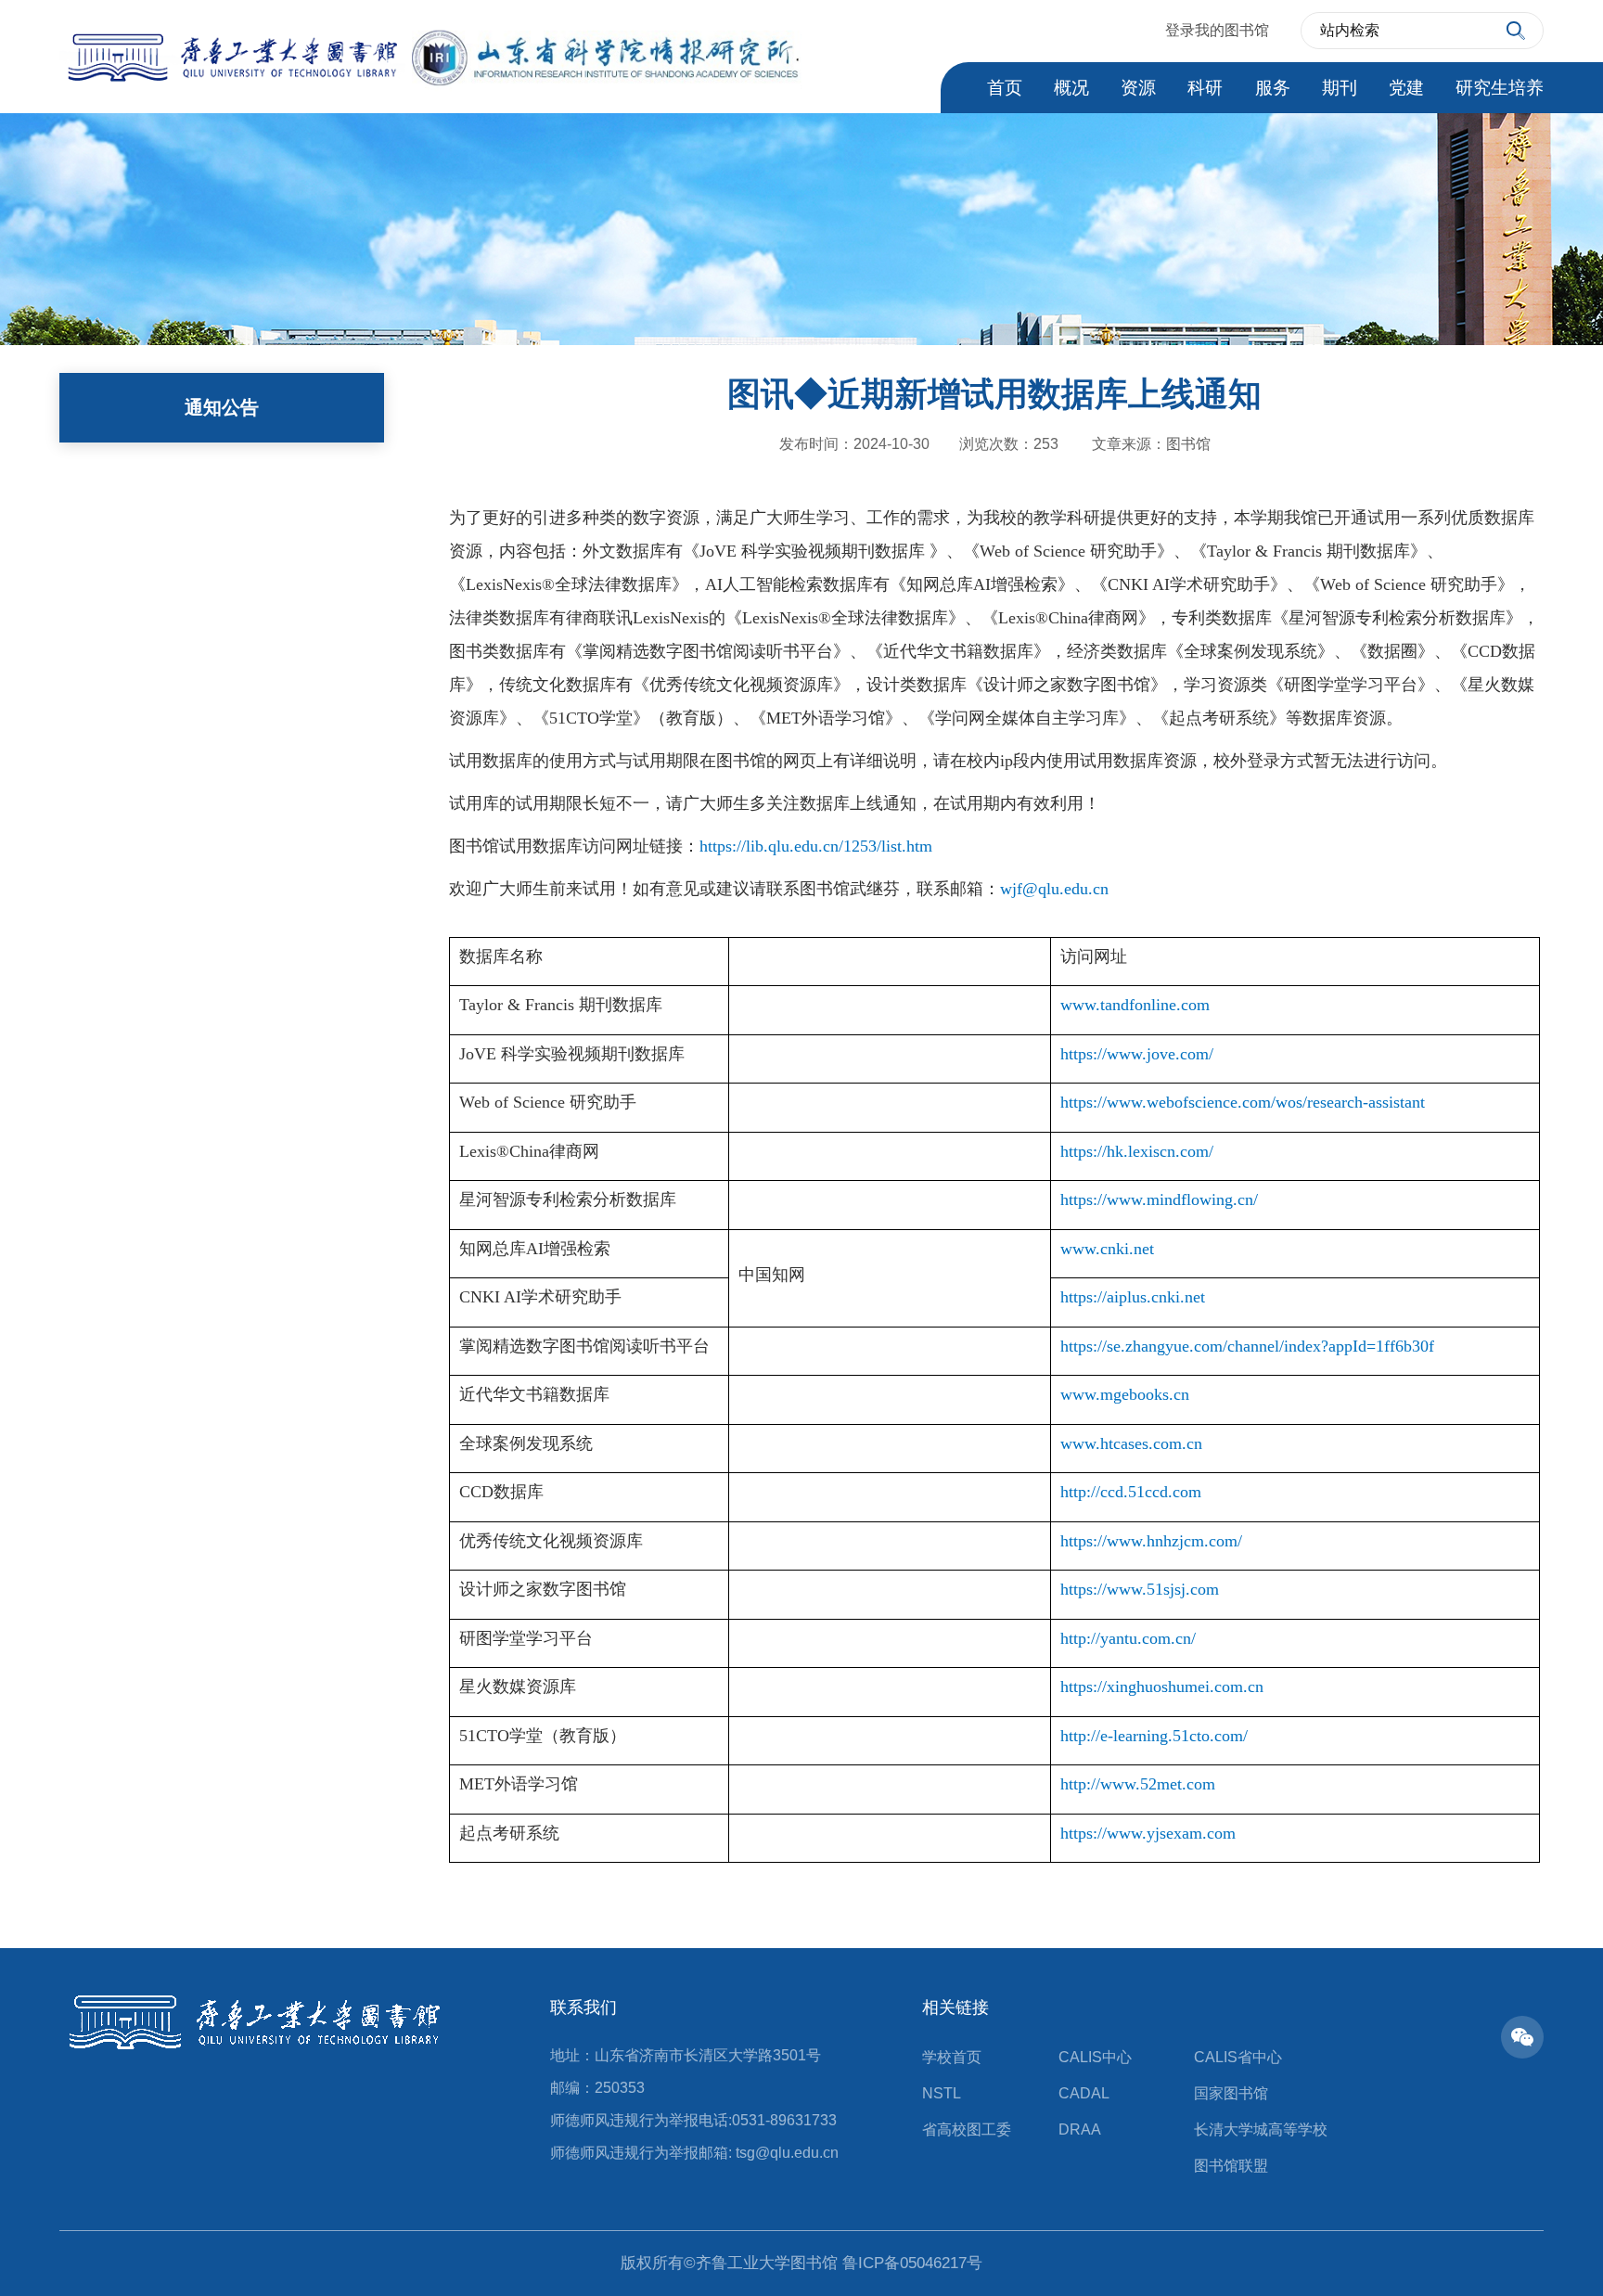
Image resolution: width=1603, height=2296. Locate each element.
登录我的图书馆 (1217, 31)
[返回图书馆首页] (430, 54)
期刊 (1340, 88)
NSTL (942, 2093)
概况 (1071, 88)
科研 (1205, 88)
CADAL (1084, 2093)
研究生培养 (1500, 88)
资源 (1138, 88)
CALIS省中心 (1238, 2057)
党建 (1406, 88)
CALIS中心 (1095, 2057)
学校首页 (952, 2057)
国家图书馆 (1231, 2093)
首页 (1005, 88)
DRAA (1080, 2129)
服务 (1273, 88)
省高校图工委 (967, 2129)
